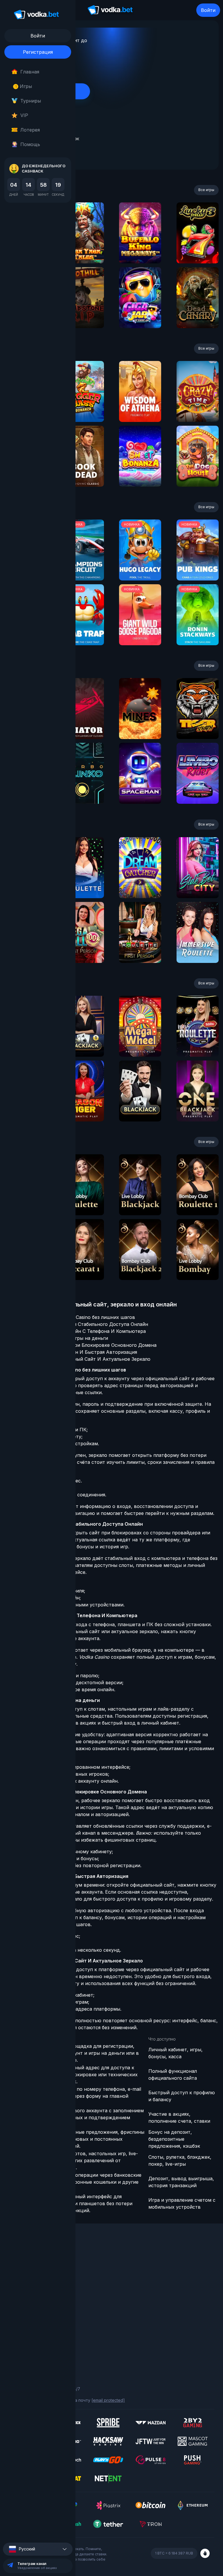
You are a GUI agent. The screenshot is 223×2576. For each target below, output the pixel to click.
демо (83, 248)
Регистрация (38, 52)
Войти (208, 10)
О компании (20, 2264)
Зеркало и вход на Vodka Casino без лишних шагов (75, 1317)
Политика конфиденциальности (41, 2347)
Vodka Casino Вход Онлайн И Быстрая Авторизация (77, 1352)
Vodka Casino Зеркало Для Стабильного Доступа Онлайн (82, 1324)
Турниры (31, 101)
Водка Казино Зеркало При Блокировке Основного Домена (86, 1345)
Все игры (206, 190)
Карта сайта (21, 2355)
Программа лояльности (33, 2272)
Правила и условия (28, 2331)
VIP (24, 115)
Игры (24, 86)
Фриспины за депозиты (32, 2296)
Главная (30, 72)
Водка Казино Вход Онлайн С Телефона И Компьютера (81, 1331)
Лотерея (30, 130)
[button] (38, 2549)
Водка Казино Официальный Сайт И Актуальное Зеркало (83, 1359)
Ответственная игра (30, 2339)
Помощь (30, 144)
